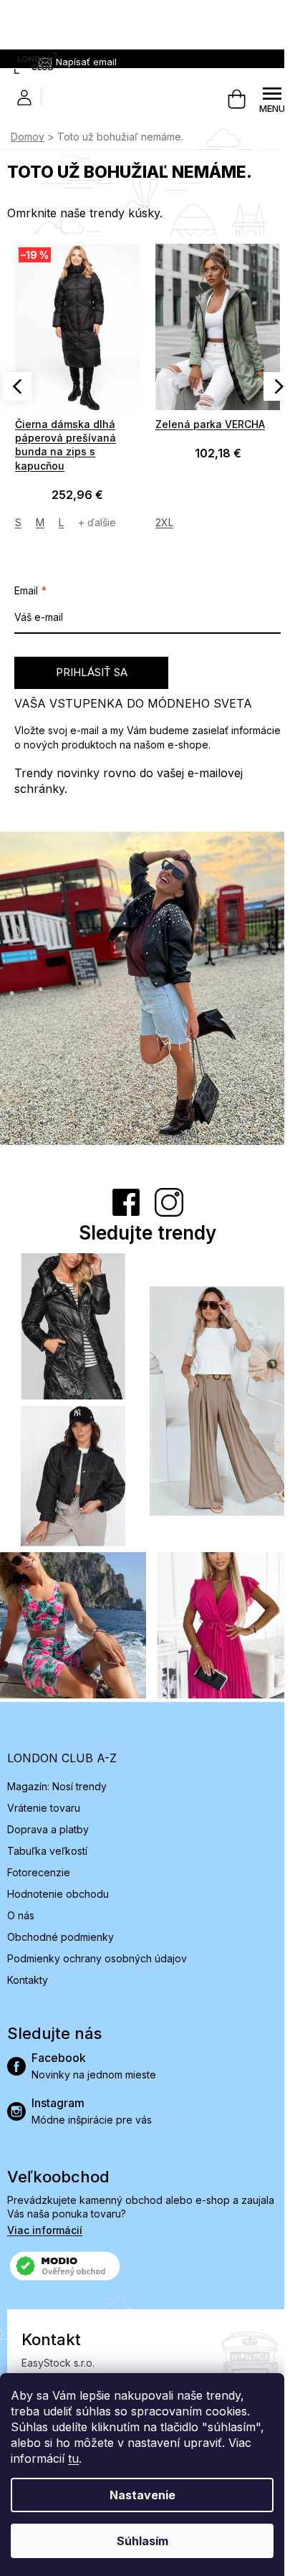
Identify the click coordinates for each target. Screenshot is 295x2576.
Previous (17, 386)
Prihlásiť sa (92, 672)
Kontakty (28, 1980)
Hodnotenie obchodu (58, 1894)
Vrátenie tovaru (44, 1808)
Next (278, 386)
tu (73, 2458)
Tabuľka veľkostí (47, 1851)
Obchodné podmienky (61, 1937)
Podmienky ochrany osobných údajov (97, 1958)
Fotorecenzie (39, 1872)
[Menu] (272, 100)
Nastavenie (142, 2495)
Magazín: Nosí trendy (57, 1786)
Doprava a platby (48, 1829)
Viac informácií (45, 2230)
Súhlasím (142, 2541)
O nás (21, 1915)
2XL (164, 522)
